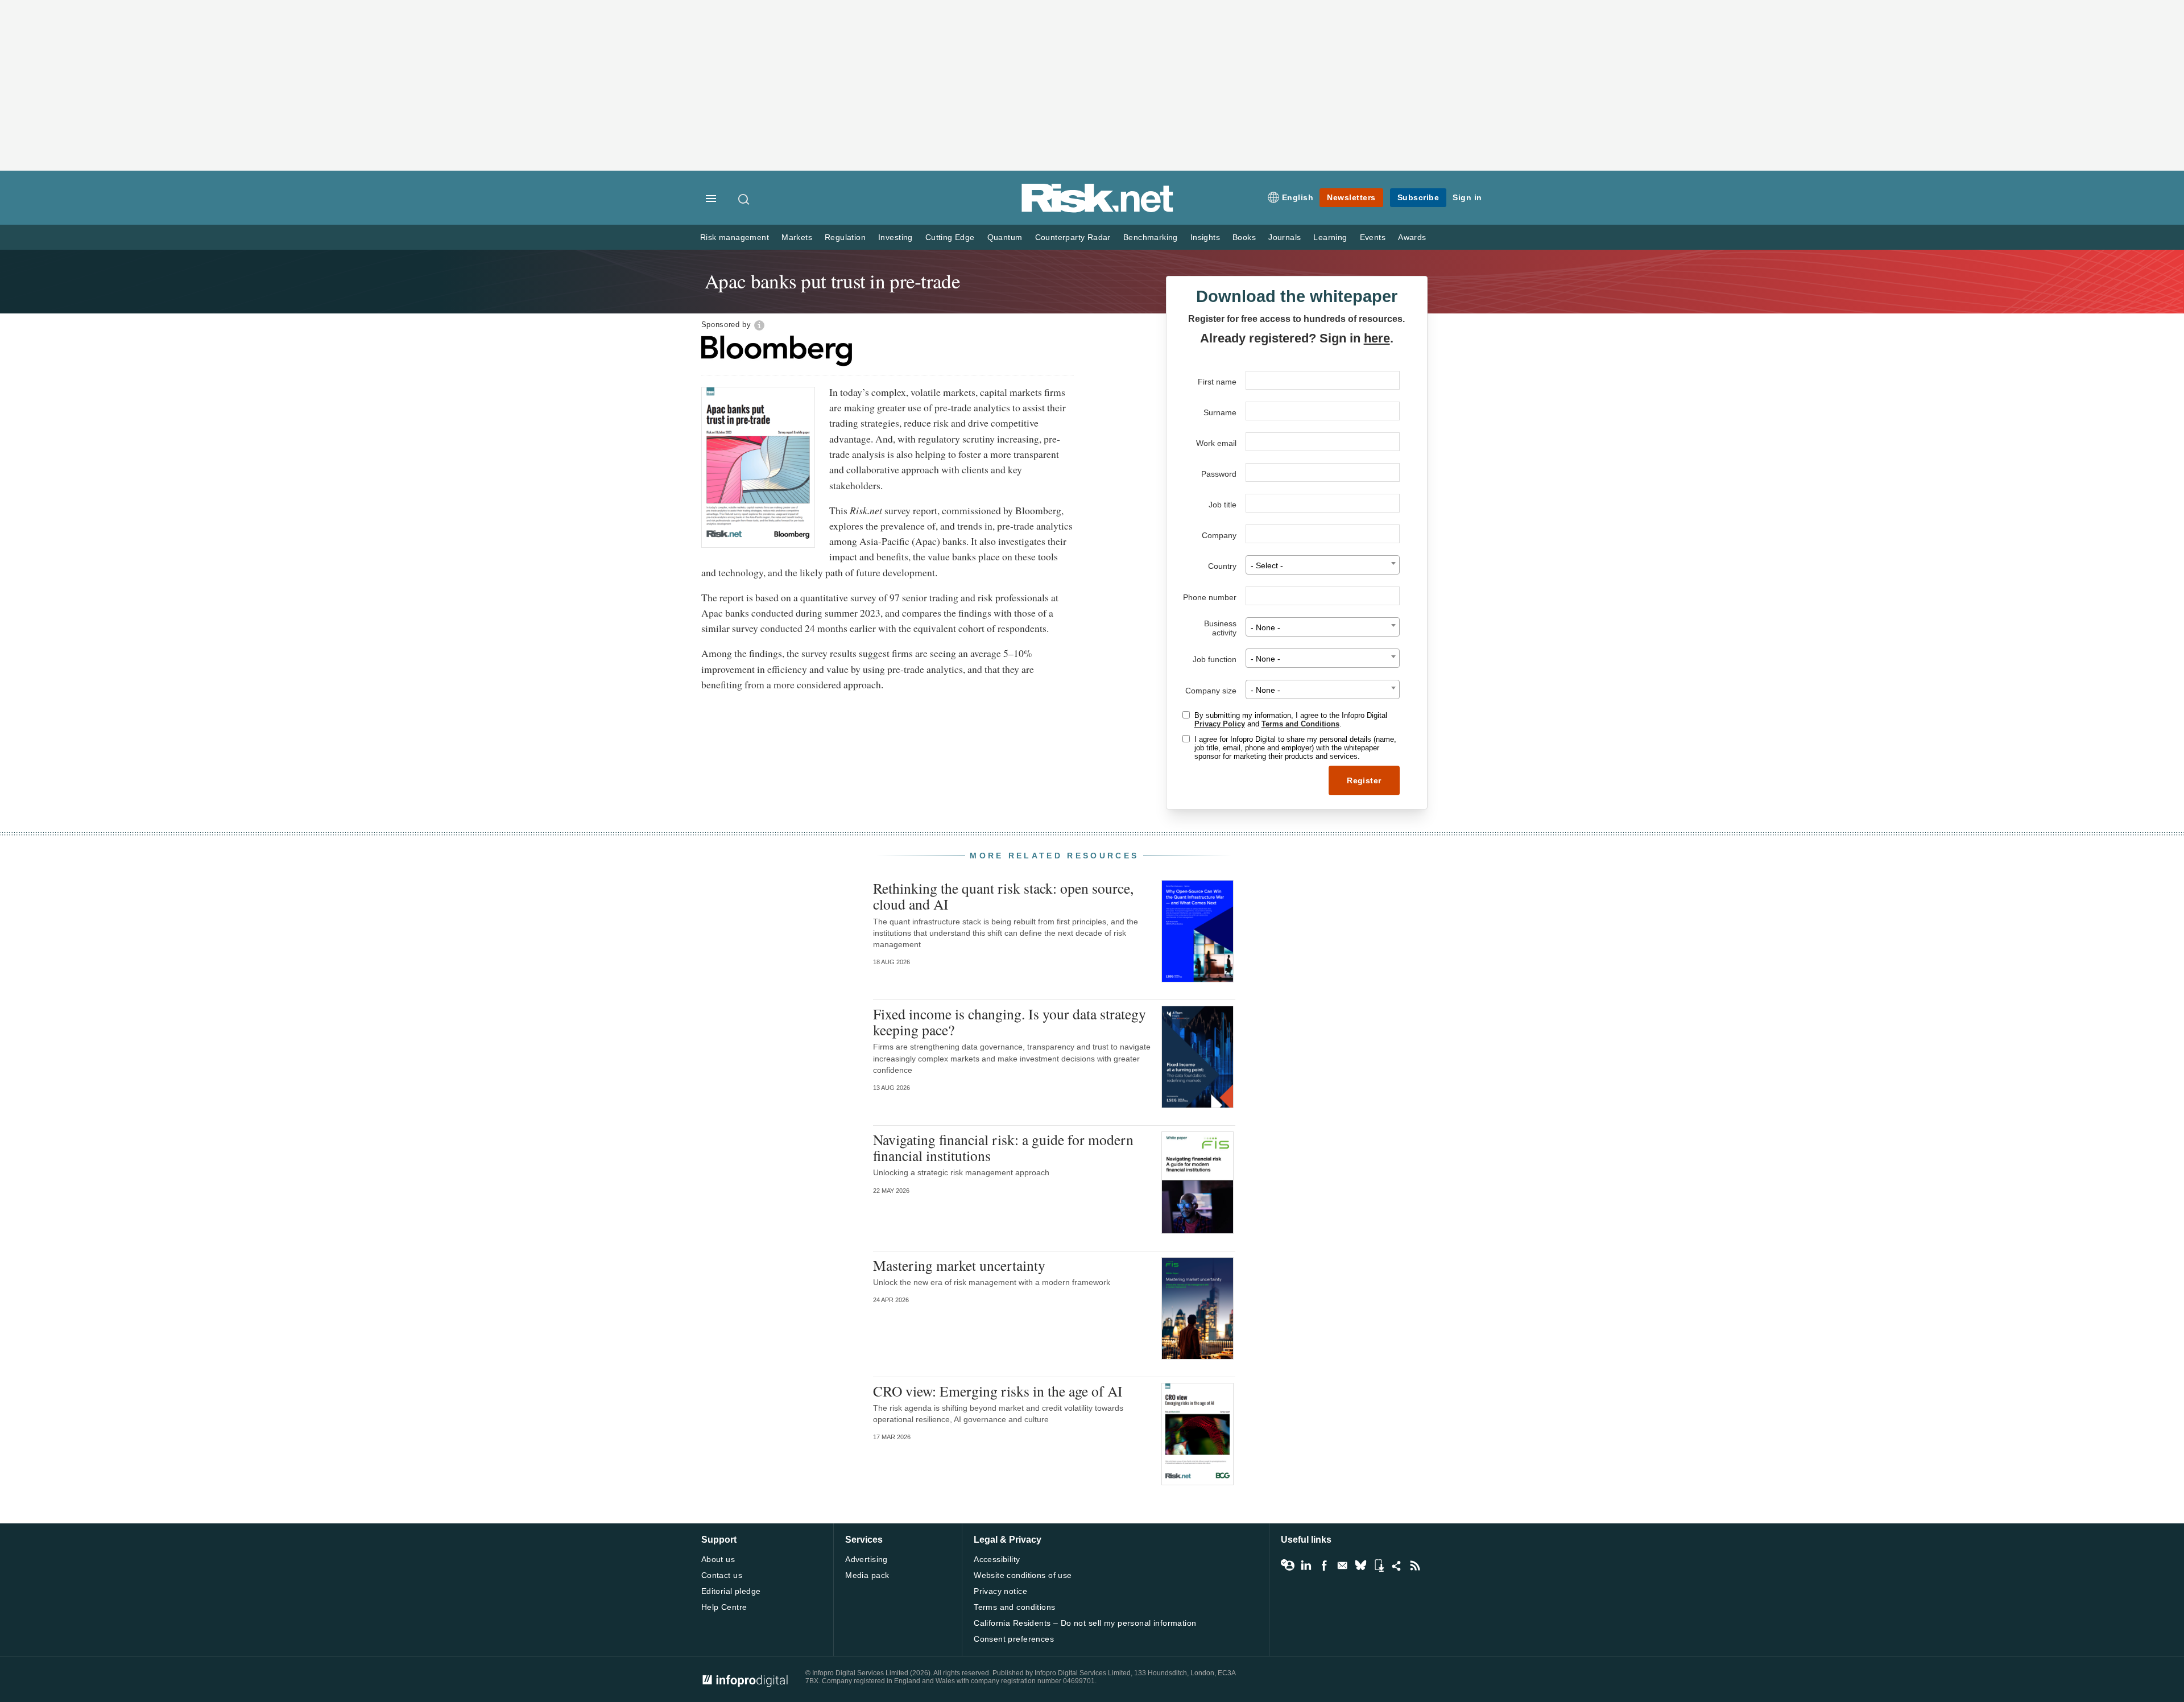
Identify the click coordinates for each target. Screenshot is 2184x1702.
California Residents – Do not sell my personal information (1085, 1623)
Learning (1330, 237)
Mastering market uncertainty (959, 1265)
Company (1219, 535)
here (1377, 338)
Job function (1215, 659)
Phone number (1210, 597)
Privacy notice (1000, 1591)
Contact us (722, 1575)
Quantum (1005, 237)
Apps (1379, 1565)
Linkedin (1306, 1565)
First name (1217, 382)
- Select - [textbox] (1267, 566)
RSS (1415, 1565)
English (1298, 197)
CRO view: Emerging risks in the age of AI (998, 1391)
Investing (895, 237)
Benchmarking (1151, 237)
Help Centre (724, 1607)
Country (1222, 566)
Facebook (1324, 1565)
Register (1364, 780)
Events (1373, 237)
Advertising (866, 1559)
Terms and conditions (1014, 1607)
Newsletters (1351, 197)
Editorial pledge (731, 1591)
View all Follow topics (1288, 1565)
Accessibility (997, 1559)
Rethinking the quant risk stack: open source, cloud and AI (1003, 896)
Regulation (845, 237)
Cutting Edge (950, 237)
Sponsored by (726, 325)
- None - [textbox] (1265, 628)
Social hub (1397, 1565)
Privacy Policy (1220, 724)
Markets (797, 237)
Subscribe (1418, 197)
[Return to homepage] (1098, 210)
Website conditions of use (1023, 1575)
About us (718, 1559)
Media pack (867, 1575)
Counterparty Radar (1073, 237)
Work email (1216, 443)
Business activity (1220, 628)
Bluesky (1360, 1565)
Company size (1211, 691)
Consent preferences (1014, 1639)
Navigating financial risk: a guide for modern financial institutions (1003, 1147)
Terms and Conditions (1300, 724)
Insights (1205, 237)
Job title (1223, 505)
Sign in (1467, 197)
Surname (1220, 412)
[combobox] (1323, 565)
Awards (1412, 237)
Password (1219, 474)
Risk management (735, 237)
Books (1244, 237)
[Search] (744, 199)
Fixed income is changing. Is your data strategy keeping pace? (1010, 1022)
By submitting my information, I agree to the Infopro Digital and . (1291, 720)
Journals (1285, 237)
